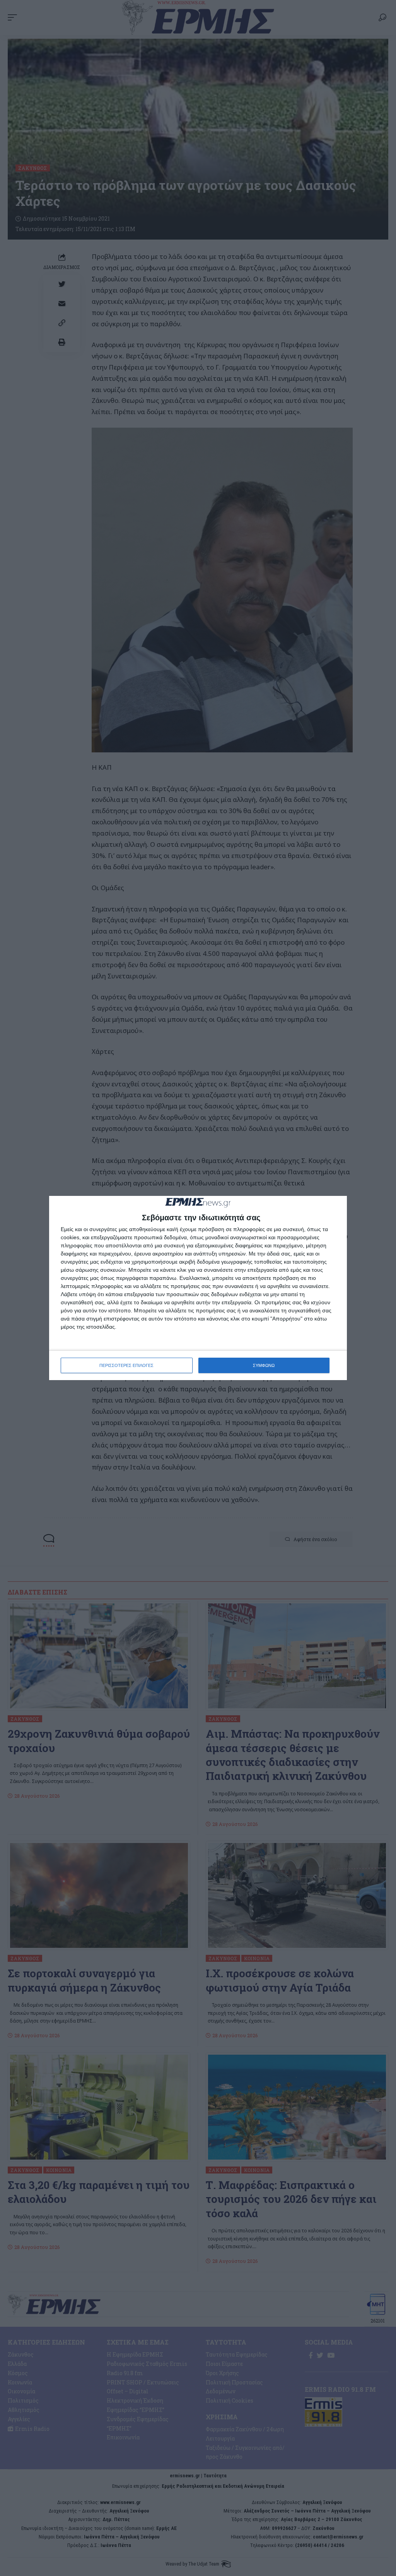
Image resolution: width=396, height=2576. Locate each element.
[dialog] (198, 1288)
